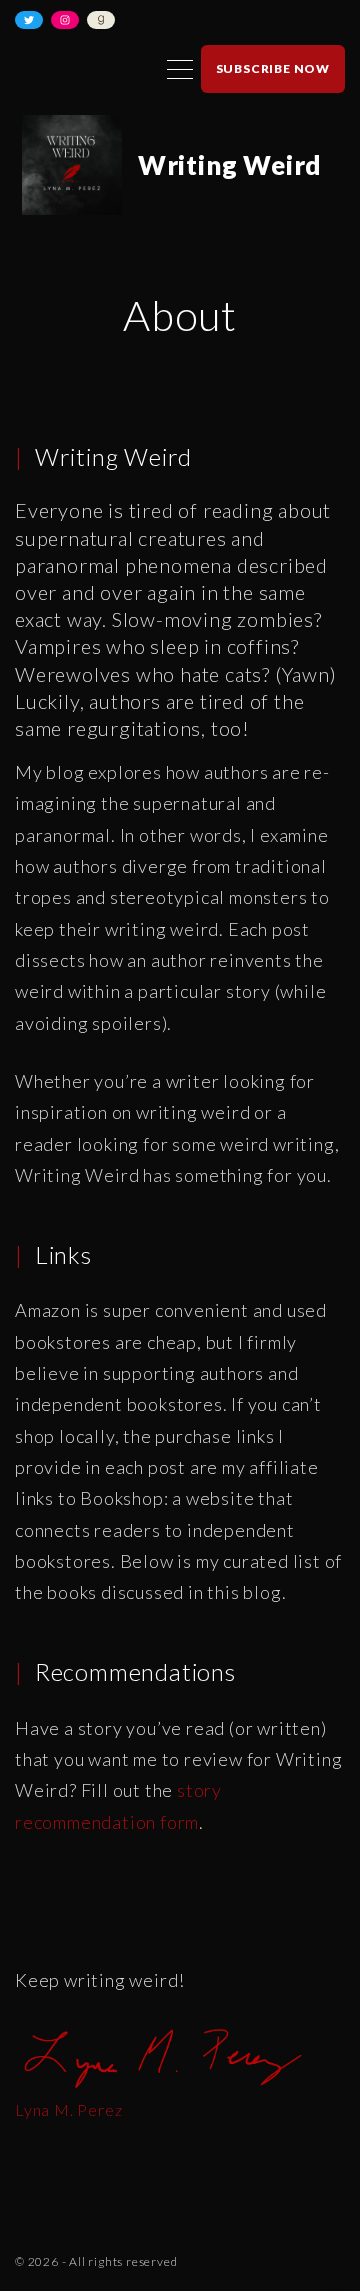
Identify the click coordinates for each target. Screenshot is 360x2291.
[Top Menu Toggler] (180, 69)
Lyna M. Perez (68, 2109)
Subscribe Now (273, 68)
